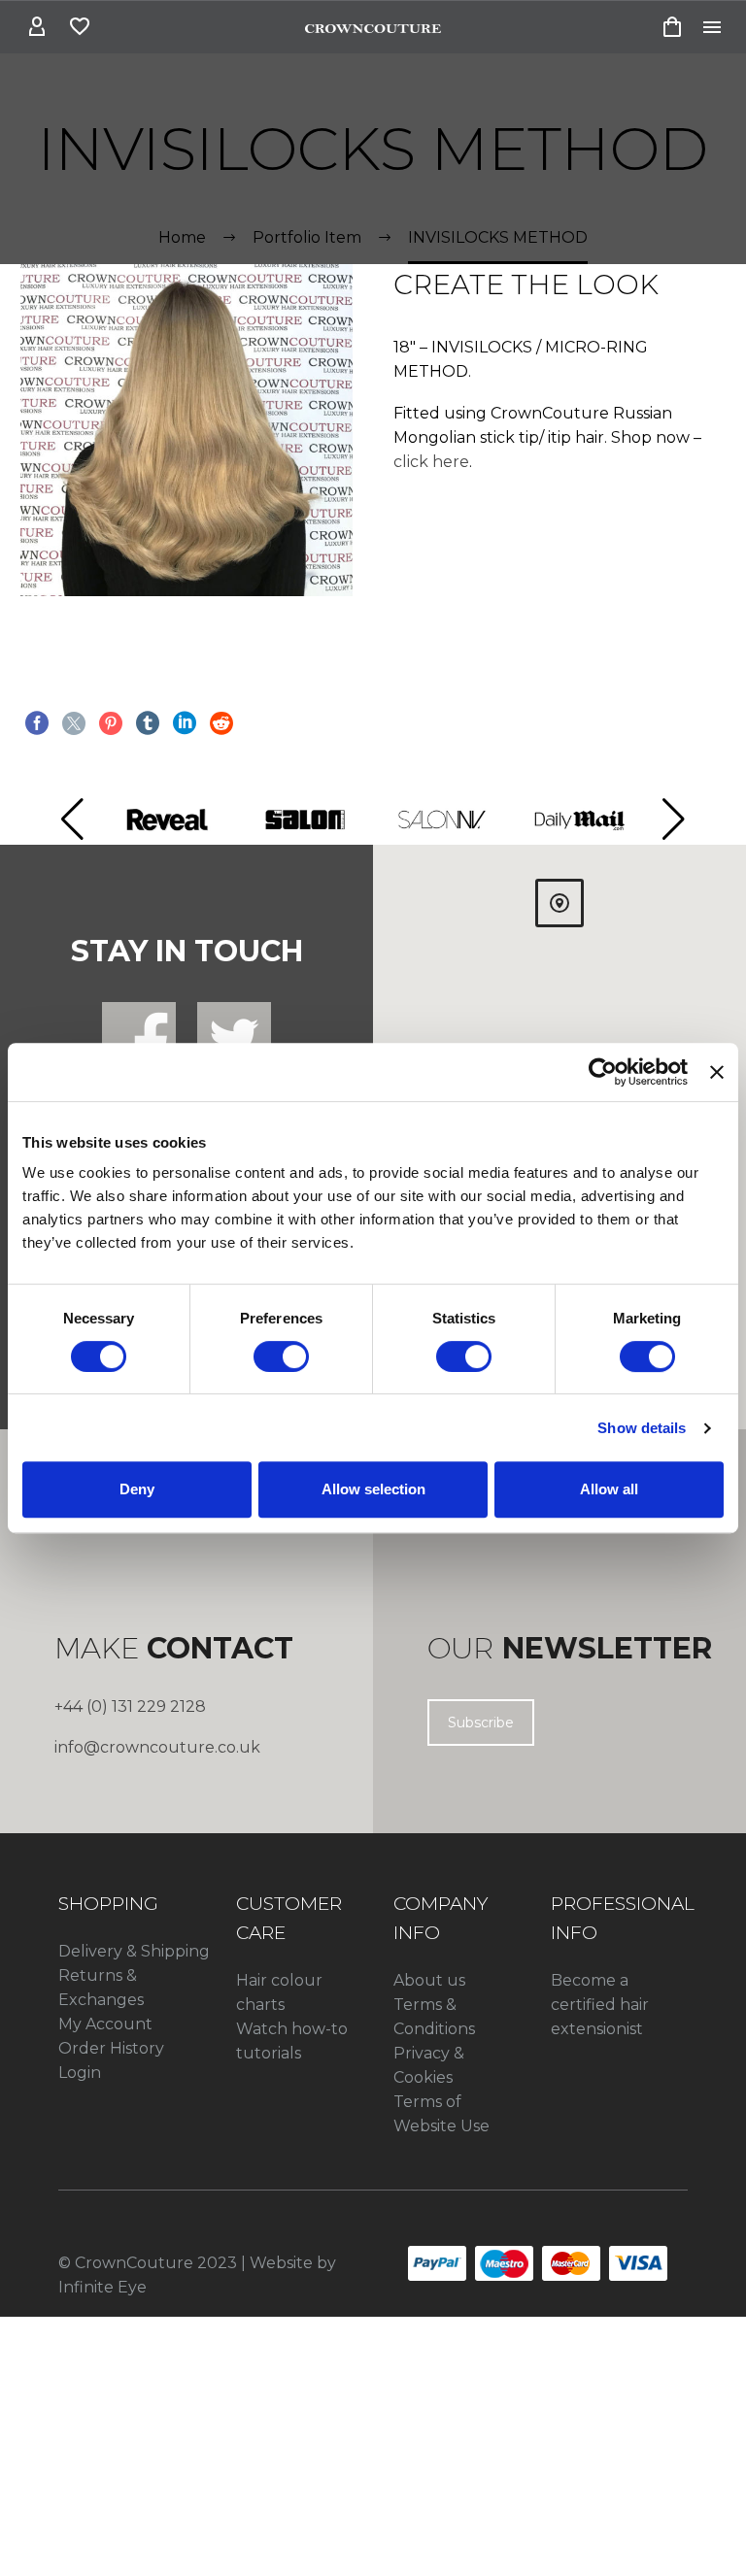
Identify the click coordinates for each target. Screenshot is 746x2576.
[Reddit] (221, 723)
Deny (137, 1489)
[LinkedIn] (185, 723)
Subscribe (481, 1723)
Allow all (609, 1489)
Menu (712, 27)
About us (429, 1980)
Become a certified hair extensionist (600, 2005)
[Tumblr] (148, 723)
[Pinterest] (111, 723)
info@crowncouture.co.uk (157, 1747)
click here (431, 462)
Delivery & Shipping (134, 1951)
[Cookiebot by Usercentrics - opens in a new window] (603, 1072)
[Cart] (672, 27)
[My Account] (37, 27)
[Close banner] (717, 1072)
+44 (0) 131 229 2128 (130, 1706)
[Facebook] (37, 723)
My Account (105, 2024)
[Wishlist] (80, 27)
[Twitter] (74, 723)
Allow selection (373, 1489)
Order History (111, 2048)
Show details (642, 1428)
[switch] (281, 1356)
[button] (72, 820)
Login (80, 2073)
